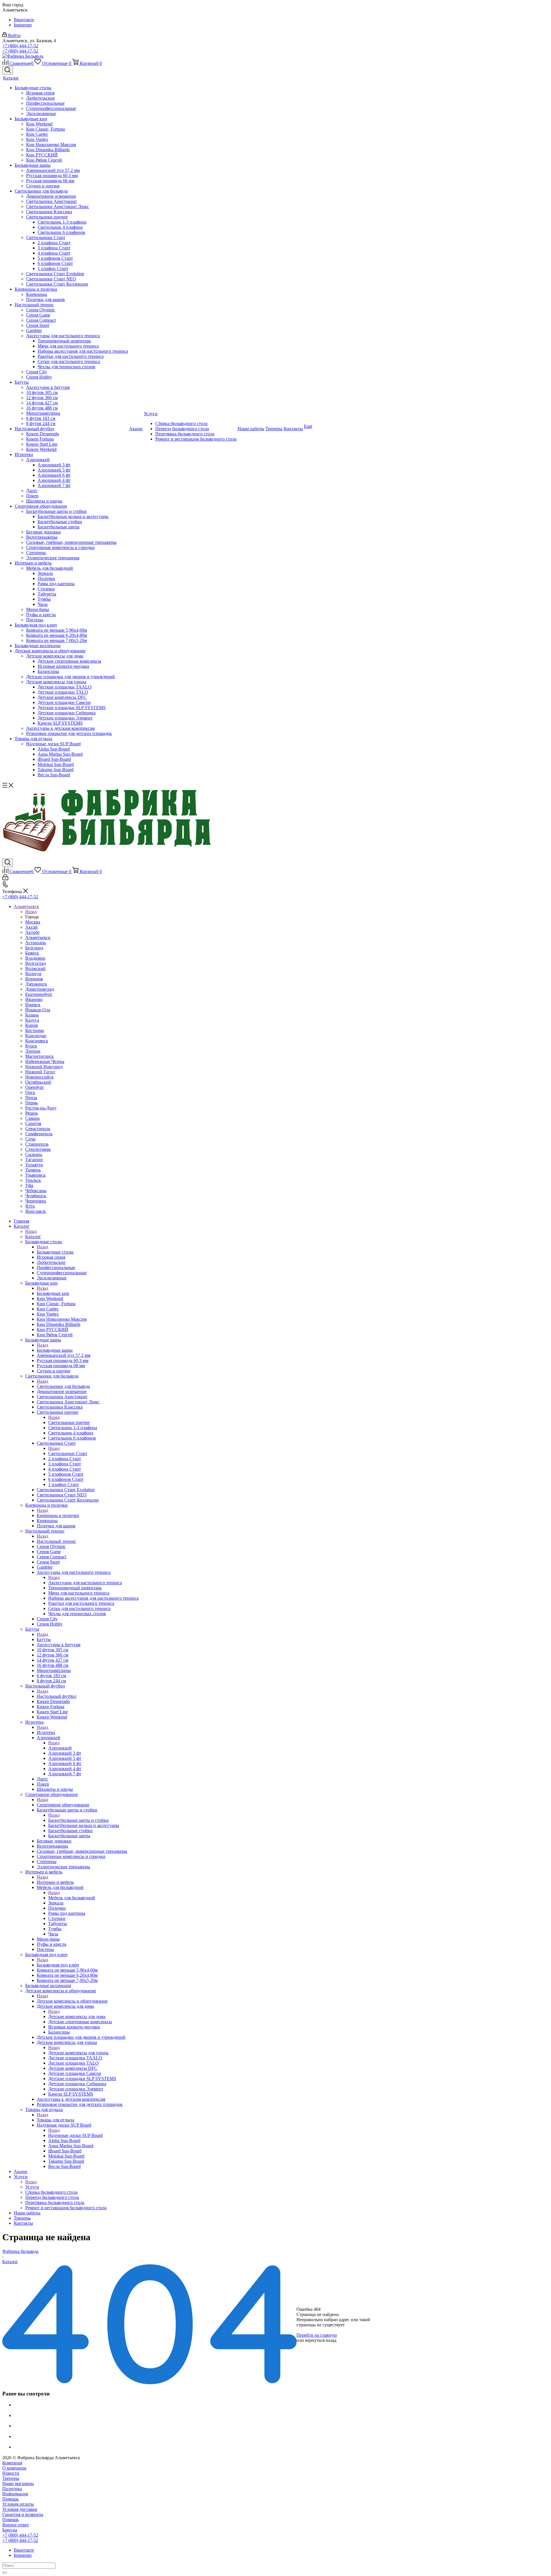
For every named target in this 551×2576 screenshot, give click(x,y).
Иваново (34, 999)
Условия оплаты (18, 2504)
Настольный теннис (56, 1541)
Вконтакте (24, 20)
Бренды (10, 2530)
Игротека (46, 1732)
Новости (11, 2473)
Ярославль (36, 1211)
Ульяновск (35, 1175)
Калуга (32, 1020)
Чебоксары (36, 1191)
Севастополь (38, 1129)
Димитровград (40, 989)
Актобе (32, 932)
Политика (12, 2489)
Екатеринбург (39, 994)
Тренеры (11, 2478)
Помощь (10, 2499)
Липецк (33, 1051)
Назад (31, 912)
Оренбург (35, 1087)
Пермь (32, 1103)
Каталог (33, 1236)
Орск (30, 1092)
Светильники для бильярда (63, 1386)
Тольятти (34, 1165)
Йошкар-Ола (38, 1010)
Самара (32, 1118)
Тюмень (33, 1170)
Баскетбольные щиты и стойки (78, 1820)
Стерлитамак (38, 1149)
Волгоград (36, 963)
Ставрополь (37, 1144)
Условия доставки (20, 2509)
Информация (15, 2494)
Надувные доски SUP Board (75, 2135)
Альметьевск (38, 937)
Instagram (23, 25)
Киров (32, 1025)
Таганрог (34, 1160)
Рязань (32, 1113)
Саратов (33, 1123)
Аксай (31, 927)
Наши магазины (18, 2483)
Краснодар (36, 1036)
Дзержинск (36, 984)
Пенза (31, 1098)
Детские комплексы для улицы (78, 2053)
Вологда (33, 974)
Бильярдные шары (55, 1350)
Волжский (35, 968)
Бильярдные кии (53, 1293)
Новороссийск (39, 1077)
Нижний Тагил (40, 1072)
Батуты (44, 1639)
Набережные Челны (45, 1061)
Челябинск (36, 1196)
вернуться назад (321, 2340)
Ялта (30, 1206)
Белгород (34, 948)
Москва (33, 922)
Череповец (36, 1201)
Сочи (30, 1139)
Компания (12, 2463)
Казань (32, 1015)
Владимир (35, 958)
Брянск (32, 953)
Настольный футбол (57, 1696)
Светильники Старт (68, 1453)
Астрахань (36, 943)
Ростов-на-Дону (41, 1108)
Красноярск (37, 1041)
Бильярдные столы (55, 1252)
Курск (31, 1046)
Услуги (32, 2187)
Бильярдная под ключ (58, 1965)
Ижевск (33, 1005)
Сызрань (34, 1154)
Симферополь (39, 1134)
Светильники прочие (69, 1422)
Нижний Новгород (44, 1067)
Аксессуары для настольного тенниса (85, 1583)
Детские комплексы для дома (77, 2017)
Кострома (35, 1030)
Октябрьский (38, 1082)
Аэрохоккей (60, 1748)
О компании (14, 2468)
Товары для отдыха (56, 2120)
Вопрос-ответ (16, 2525)
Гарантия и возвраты (23, 2514)
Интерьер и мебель (55, 1882)
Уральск (33, 1180)
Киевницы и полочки (58, 1515)
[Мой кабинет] (5, 879)
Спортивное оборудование (63, 1805)
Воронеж (34, 979)
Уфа (29, 1185)
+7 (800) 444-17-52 (20, 46)
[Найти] (5, 2573)
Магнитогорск (39, 1056)
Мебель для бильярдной (72, 1898)
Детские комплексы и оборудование (72, 2001)
